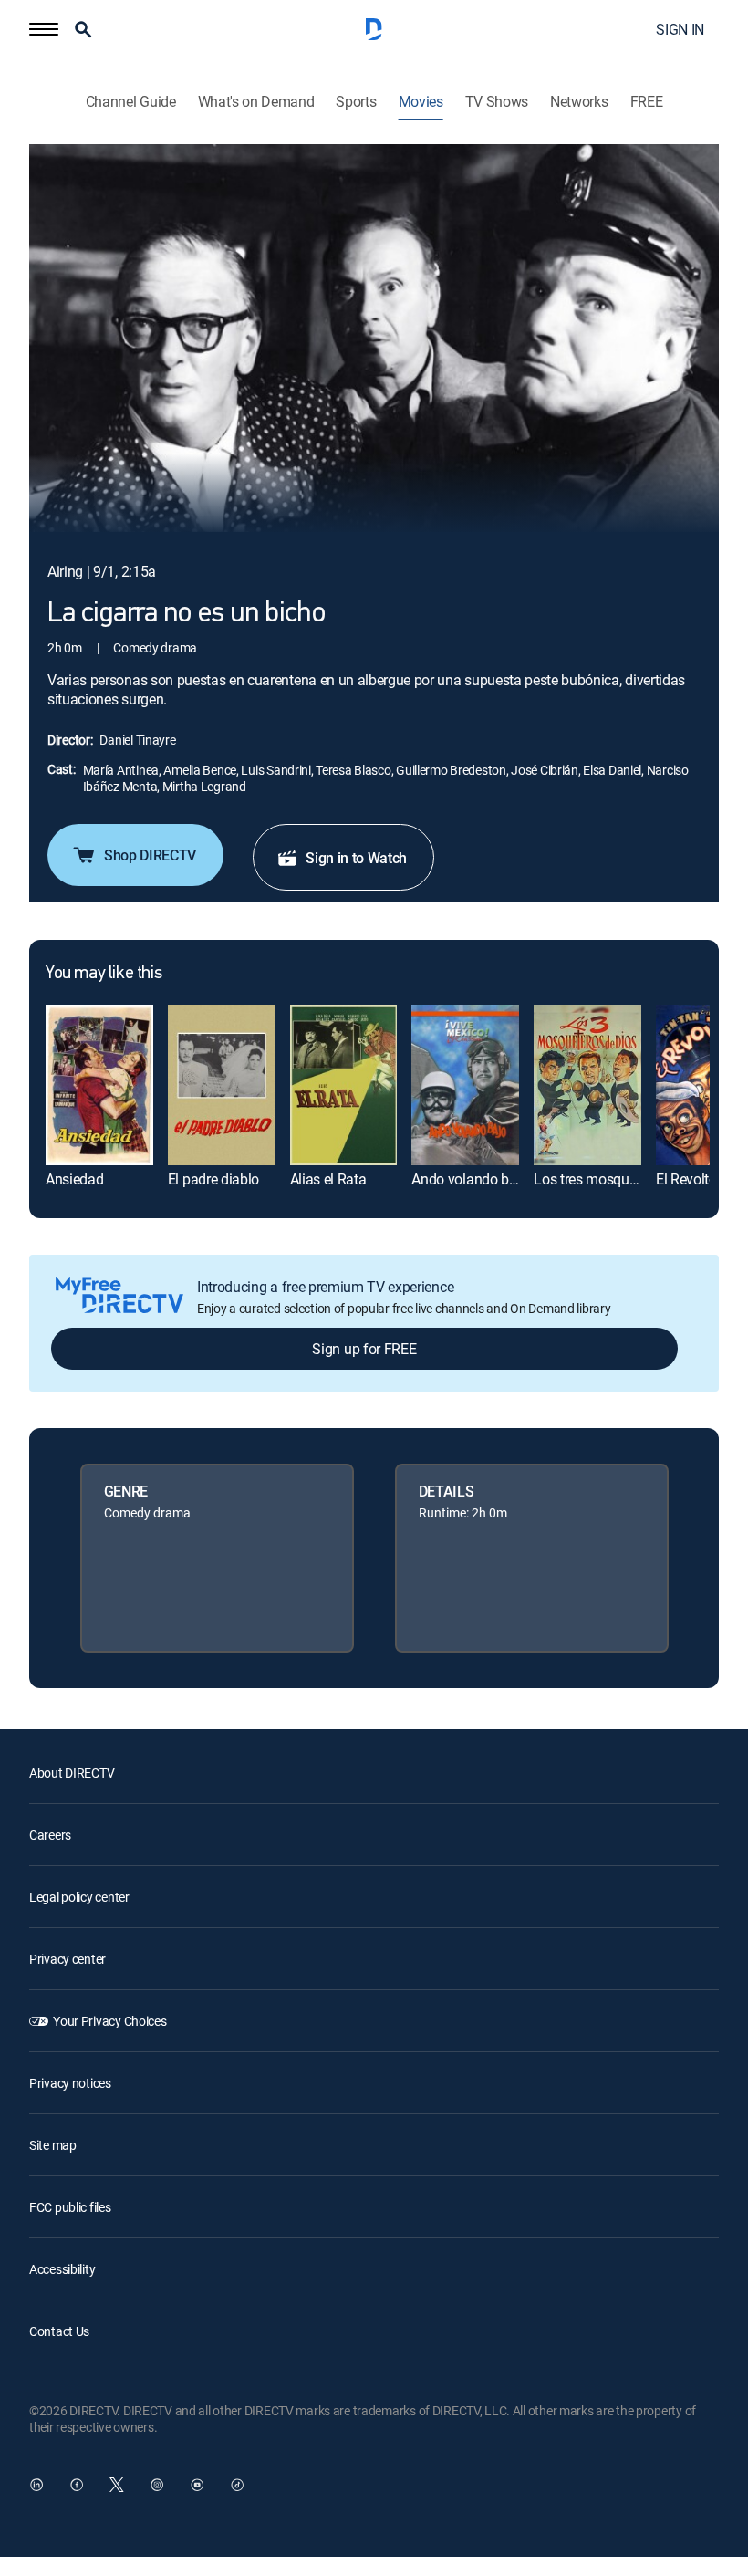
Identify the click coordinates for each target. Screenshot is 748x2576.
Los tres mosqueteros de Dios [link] (625, 1179)
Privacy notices (70, 2083)
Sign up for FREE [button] (364, 1349)
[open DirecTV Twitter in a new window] (117, 2485)
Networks (579, 102)
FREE (647, 102)
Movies (421, 102)
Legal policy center (79, 1897)
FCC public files (70, 2207)
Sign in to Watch (356, 858)
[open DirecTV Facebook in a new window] (77, 2485)
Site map (53, 2145)
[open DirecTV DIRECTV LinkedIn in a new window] (36, 2485)
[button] (44, 29)
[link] (99, 1085)
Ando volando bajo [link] (470, 1179)
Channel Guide (131, 102)
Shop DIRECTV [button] (150, 855)
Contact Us (59, 2331)
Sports (356, 102)
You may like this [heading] (104, 974)
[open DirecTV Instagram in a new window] (157, 2485)
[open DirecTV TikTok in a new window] (237, 2485)
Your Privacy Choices (109, 2021)
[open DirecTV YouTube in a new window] (197, 2485)
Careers (50, 1835)
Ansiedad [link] (74, 1179)
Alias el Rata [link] (328, 1179)
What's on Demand (256, 102)
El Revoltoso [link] (694, 1179)
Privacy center (68, 1959)
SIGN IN (680, 29)
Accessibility (62, 2269)
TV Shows (497, 102)
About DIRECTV (72, 1773)
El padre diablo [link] (213, 1179)
